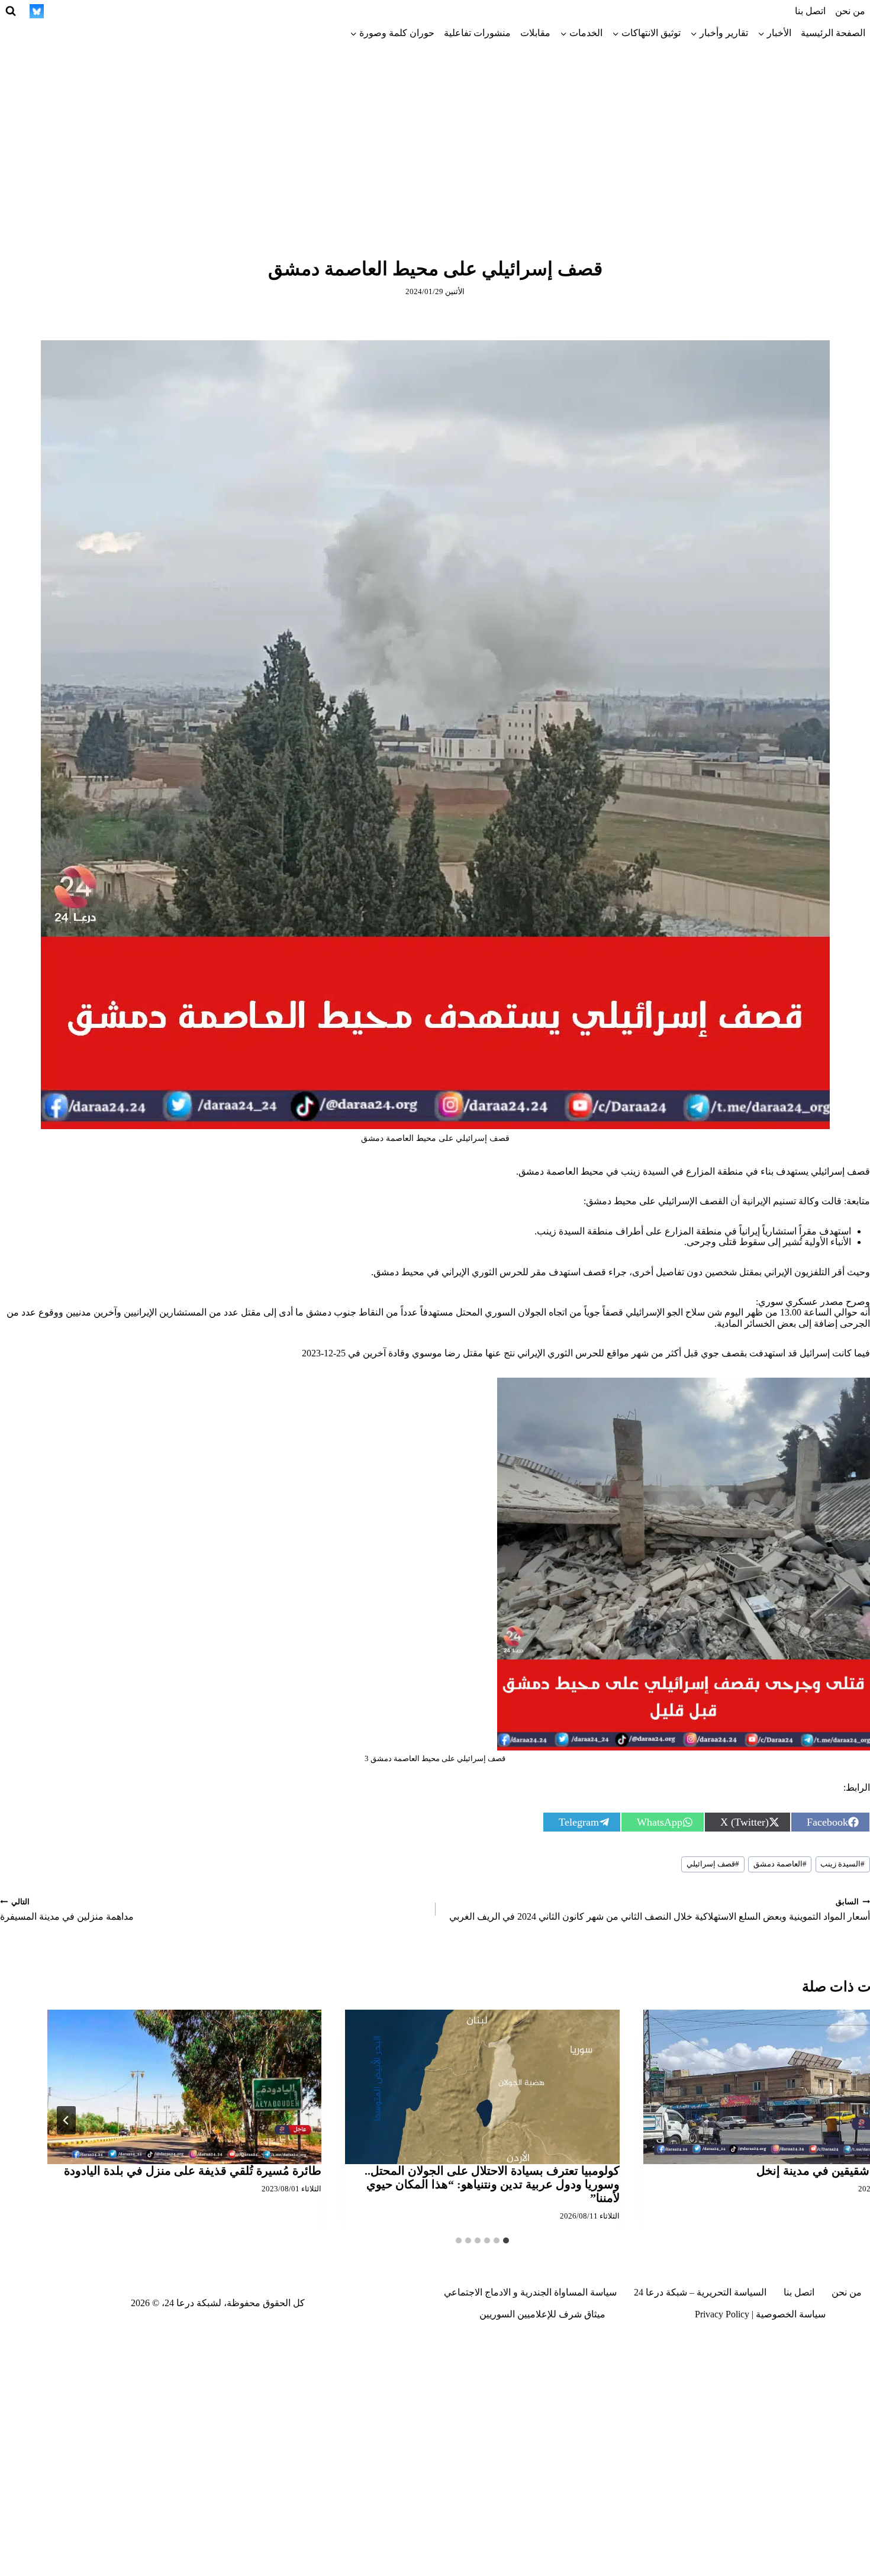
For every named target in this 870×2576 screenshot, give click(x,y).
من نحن (850, 11)
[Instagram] (189, 11)
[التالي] (66, 2120)
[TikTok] (167, 11)
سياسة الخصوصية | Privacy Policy (760, 2314)
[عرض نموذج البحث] (11, 11)
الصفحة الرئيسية (833, 33)
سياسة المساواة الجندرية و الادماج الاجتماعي (530, 2292)
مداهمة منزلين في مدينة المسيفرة (67, 1910)
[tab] (506, 2240)
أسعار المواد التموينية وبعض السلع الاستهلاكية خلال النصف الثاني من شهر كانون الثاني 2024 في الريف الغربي (660, 1910)
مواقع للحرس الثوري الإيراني (573, 1353)
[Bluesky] (37, 11)
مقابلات (535, 33)
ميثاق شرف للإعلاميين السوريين (542, 2314)
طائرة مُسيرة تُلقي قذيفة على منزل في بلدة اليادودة (193, 2171)
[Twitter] (211, 11)
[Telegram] (146, 11)
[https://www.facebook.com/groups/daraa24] (124, 11)
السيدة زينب (842, 1864)
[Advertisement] (435, 133)
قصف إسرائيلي (713, 1864)
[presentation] (482, 2087)
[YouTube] (102, 11)
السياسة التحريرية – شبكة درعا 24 (700, 2292)
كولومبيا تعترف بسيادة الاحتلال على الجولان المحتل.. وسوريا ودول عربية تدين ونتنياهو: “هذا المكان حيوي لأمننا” (492, 2184)
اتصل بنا (810, 11)
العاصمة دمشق (780, 1864)
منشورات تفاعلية (477, 33)
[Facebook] (233, 11)
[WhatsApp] (80, 11)
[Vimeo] (59, 11)
